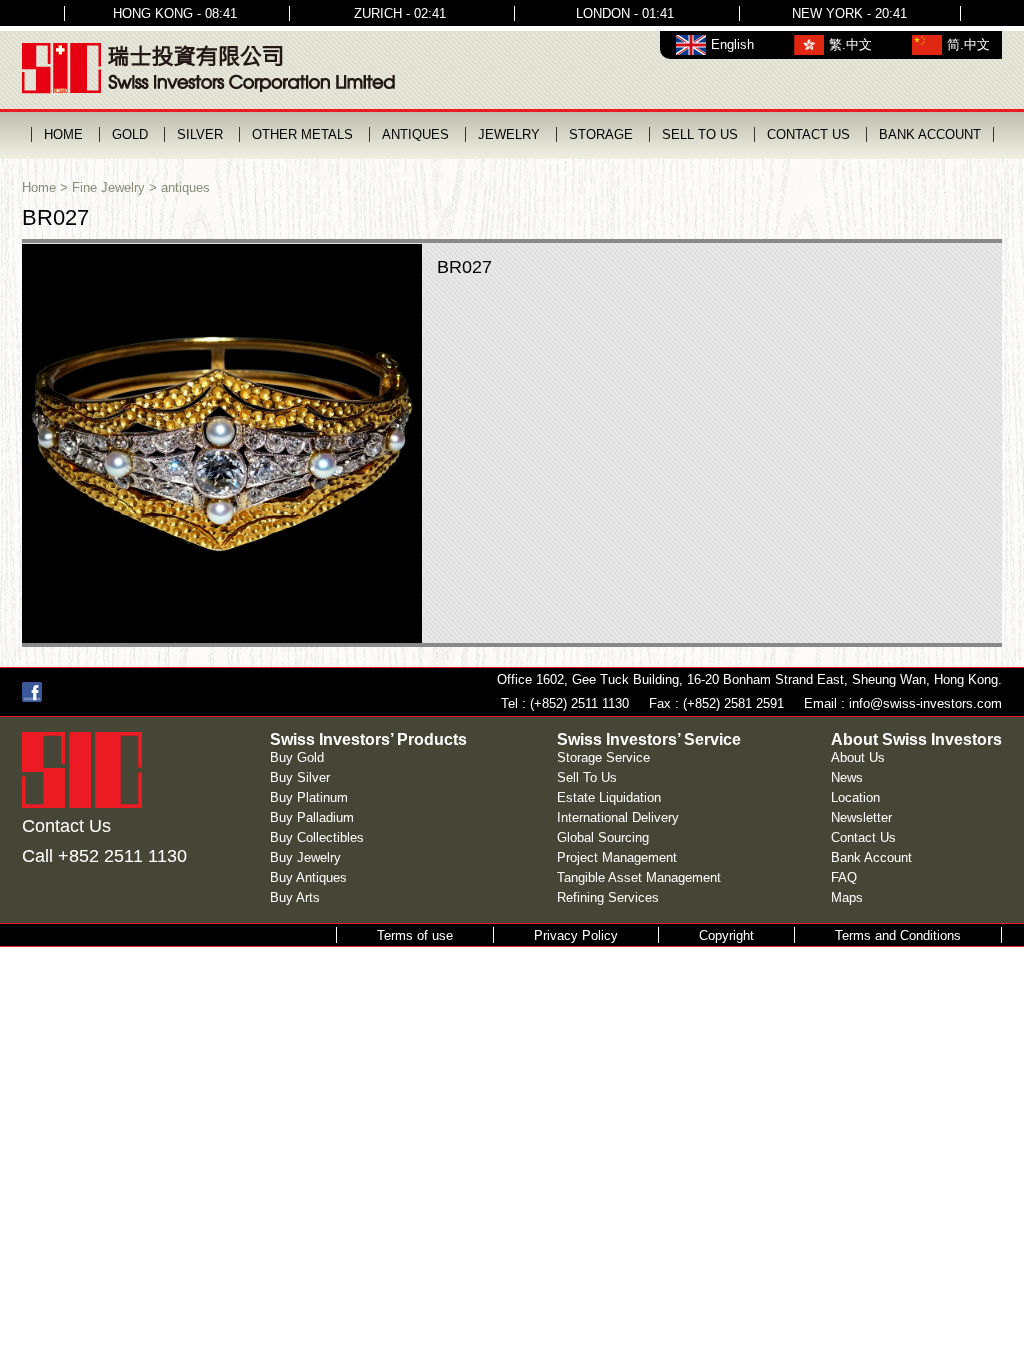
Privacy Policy (576, 935)
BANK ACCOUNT (930, 134)
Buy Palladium (312, 817)
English (732, 44)
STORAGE (601, 134)
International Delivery (618, 817)
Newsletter (861, 817)
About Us (858, 757)
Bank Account (871, 857)
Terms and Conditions (898, 935)
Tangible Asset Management (639, 877)
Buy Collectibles (317, 837)
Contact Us (863, 837)
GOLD (130, 134)
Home (39, 187)
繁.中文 (850, 44)
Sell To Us (587, 777)
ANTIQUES (415, 134)
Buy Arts (295, 897)
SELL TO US (700, 134)
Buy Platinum (309, 797)
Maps (847, 897)
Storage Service (603, 757)
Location (855, 797)
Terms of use (415, 935)
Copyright (726, 935)
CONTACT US (808, 134)
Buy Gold (297, 757)
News (847, 777)
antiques (185, 187)
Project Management (617, 857)
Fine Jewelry (108, 187)
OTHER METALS (302, 134)
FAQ (844, 877)
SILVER (200, 134)
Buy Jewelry (305, 857)
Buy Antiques (308, 877)
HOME (63, 134)
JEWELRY (509, 134)
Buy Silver (300, 777)
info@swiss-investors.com (925, 703)
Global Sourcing (603, 837)
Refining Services (608, 897)
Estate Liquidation (609, 797)
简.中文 (968, 44)
